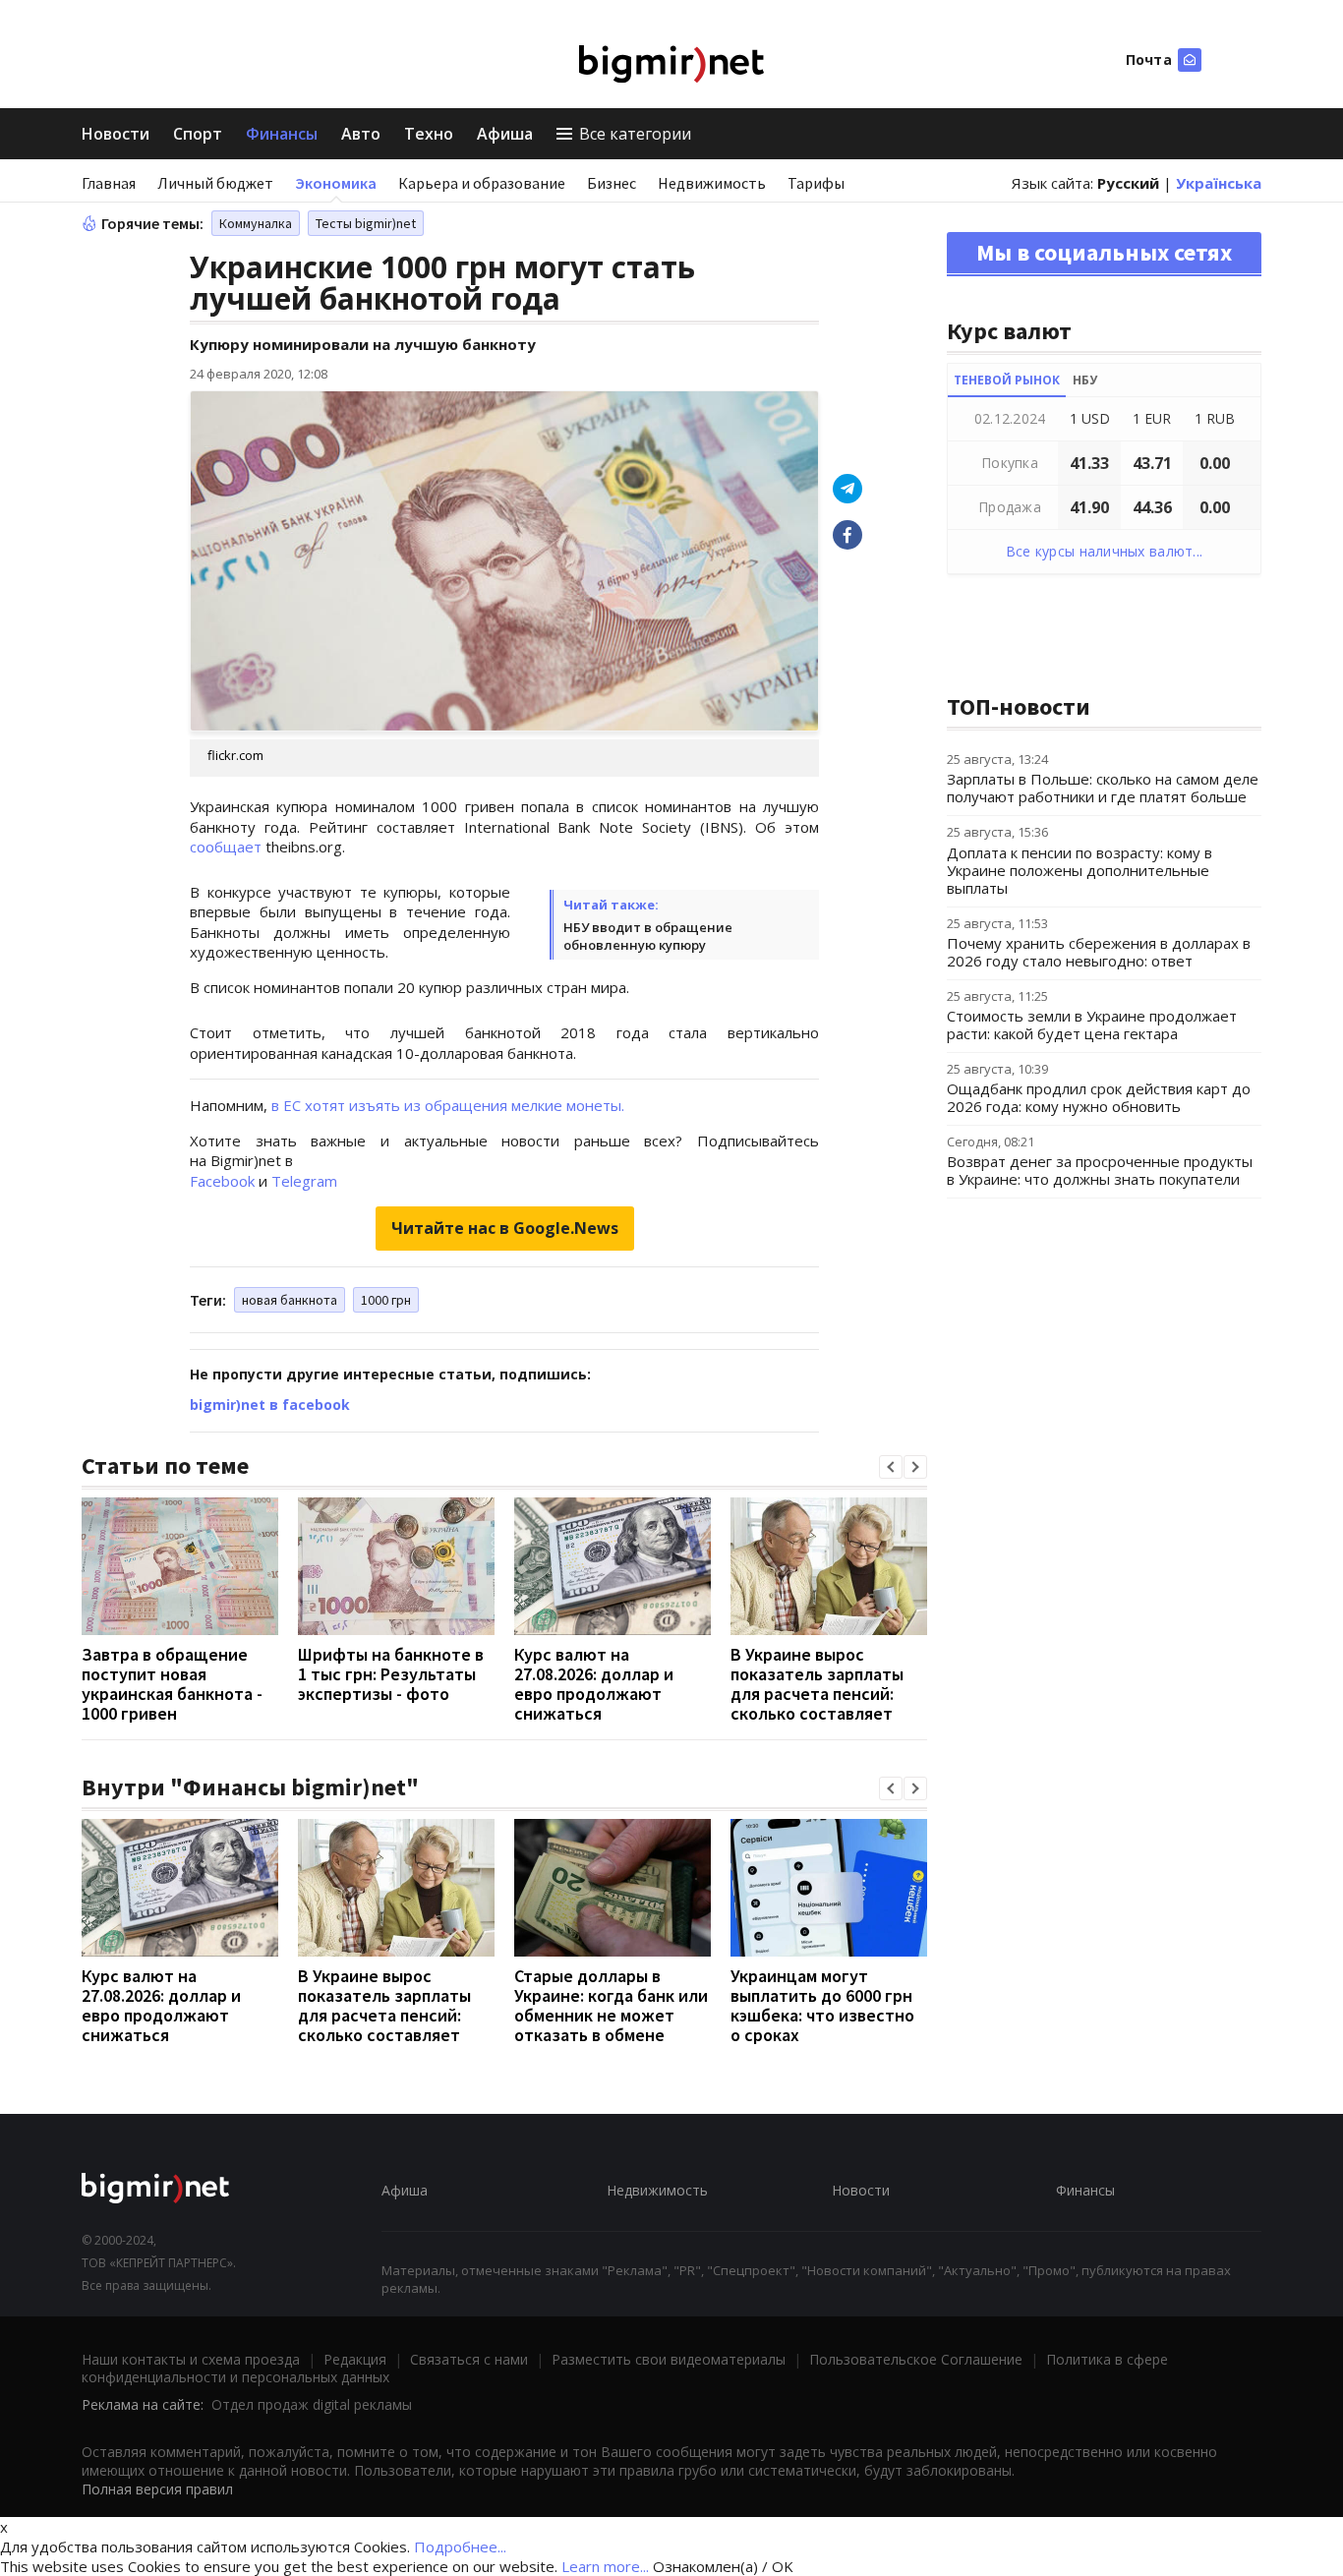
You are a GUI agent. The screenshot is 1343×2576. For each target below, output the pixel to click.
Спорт (198, 134)
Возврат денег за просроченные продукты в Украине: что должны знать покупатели (1100, 1170)
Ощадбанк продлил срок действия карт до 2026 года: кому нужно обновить (1099, 1097)
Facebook (222, 1181)
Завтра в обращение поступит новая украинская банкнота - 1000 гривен (172, 1684)
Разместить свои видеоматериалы (669, 2359)
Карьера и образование (482, 183)
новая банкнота (290, 1300)
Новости (116, 134)
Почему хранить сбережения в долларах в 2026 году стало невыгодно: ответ (1099, 952)
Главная (109, 183)
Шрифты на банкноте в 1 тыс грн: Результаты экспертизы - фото (391, 1674)
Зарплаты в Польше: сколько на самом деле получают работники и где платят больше (1103, 788)
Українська (1219, 183)
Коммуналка (256, 223)
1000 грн (386, 1300)
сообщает (228, 847)
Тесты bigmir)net (366, 223)
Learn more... (605, 2566)
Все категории (635, 134)
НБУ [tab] (1085, 380)
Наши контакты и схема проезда (191, 2359)
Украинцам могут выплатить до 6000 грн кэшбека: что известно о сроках (822, 2005)
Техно (429, 134)
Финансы (282, 134)
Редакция (355, 2359)
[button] (891, 1467)
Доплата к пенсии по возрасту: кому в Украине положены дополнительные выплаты (1080, 870)
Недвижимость (712, 183)
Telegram (304, 1181)
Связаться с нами (469, 2359)
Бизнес (612, 183)
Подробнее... (460, 2547)
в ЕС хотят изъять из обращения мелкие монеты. (448, 1105)
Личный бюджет (215, 183)
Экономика (336, 183)
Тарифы (816, 183)
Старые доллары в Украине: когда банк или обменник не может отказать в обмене (611, 2005)
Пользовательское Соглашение (916, 2359)
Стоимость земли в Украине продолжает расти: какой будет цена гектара (1092, 1025)
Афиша (505, 134)
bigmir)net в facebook (270, 1405)
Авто (361, 134)
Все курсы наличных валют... (1105, 551)
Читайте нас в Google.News (505, 1228)
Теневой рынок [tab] (1007, 380)
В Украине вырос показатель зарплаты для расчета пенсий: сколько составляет (817, 1684)
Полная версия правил (157, 2489)
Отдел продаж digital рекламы (312, 2404)
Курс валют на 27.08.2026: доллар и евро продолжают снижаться (594, 1684)
